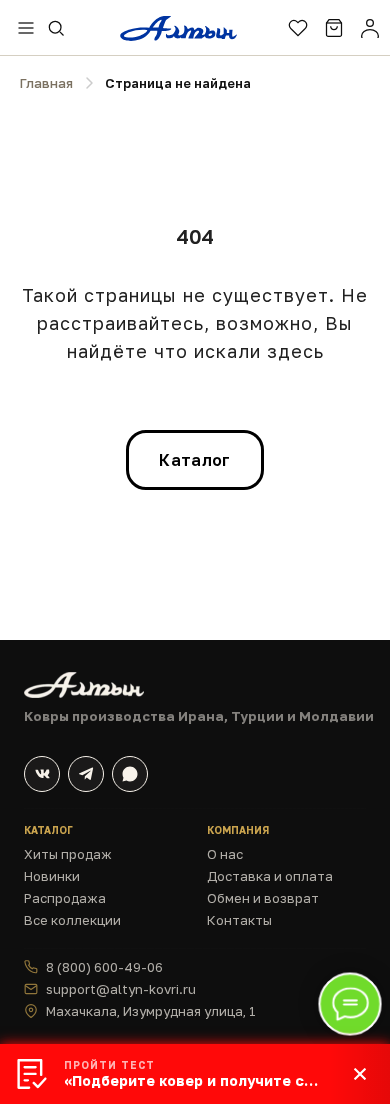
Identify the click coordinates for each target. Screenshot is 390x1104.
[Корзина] (334, 28)
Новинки (52, 876)
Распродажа (65, 898)
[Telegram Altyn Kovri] (86, 774)
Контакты (239, 920)
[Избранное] (298, 28)
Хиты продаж (68, 854)
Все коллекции (72, 920)
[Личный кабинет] (370, 28)
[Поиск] (56, 28)
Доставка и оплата (270, 876)
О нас (225, 854)
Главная (46, 83)
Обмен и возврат (263, 898)
